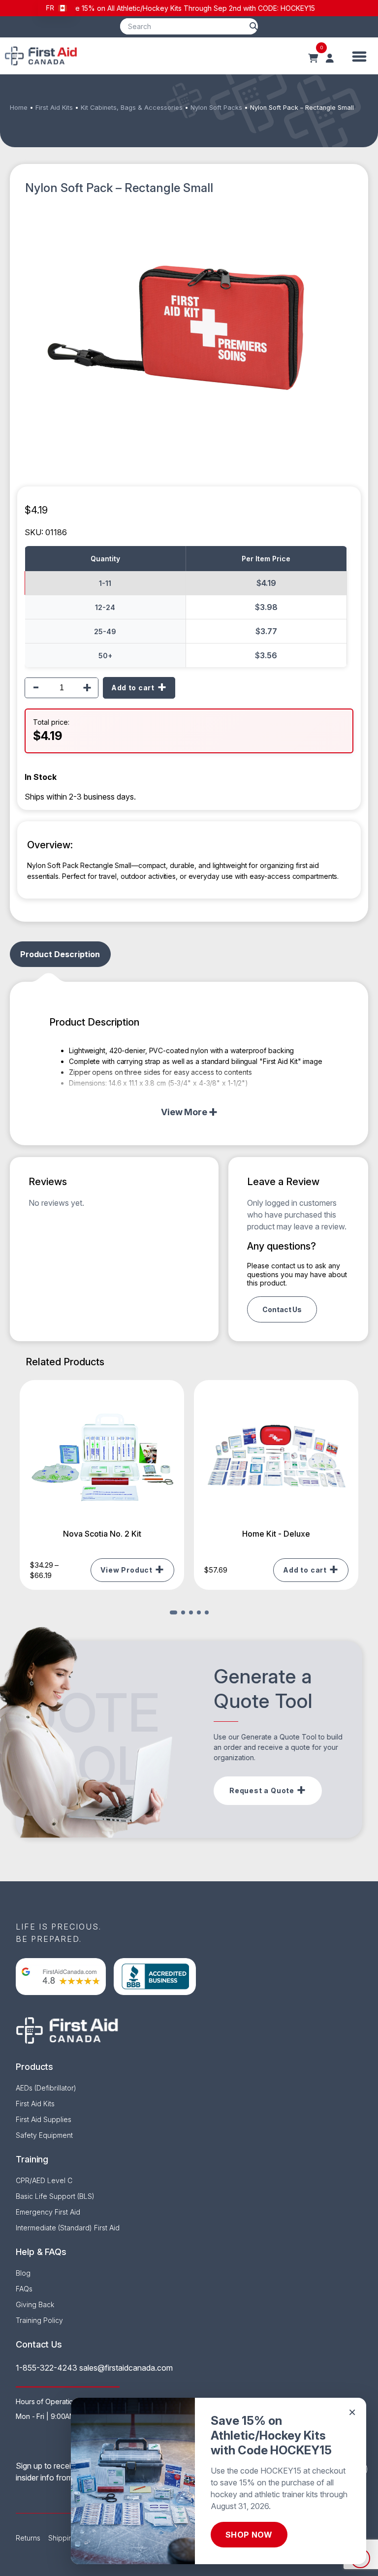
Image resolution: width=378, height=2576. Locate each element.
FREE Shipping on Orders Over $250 (275, 8)
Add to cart (133, 688)
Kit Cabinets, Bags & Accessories (132, 108)
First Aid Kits (54, 108)
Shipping (63, 2538)
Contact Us (282, 1309)
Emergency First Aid (48, 2212)
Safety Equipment (44, 2135)
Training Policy (39, 2320)
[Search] (253, 26)
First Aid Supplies (44, 2119)
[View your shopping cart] (313, 59)
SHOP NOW (249, 2535)
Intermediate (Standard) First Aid (68, 2228)
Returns (28, 2538)
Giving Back (35, 2304)
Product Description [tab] (60, 954)
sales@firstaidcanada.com (126, 2368)
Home (19, 108)
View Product (126, 1570)
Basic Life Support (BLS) (55, 2196)
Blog (23, 2273)
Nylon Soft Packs (216, 108)
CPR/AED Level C (44, 2180)
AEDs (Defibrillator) (46, 2088)
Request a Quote (262, 1790)
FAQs (24, 2289)
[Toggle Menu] (360, 56)
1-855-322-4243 (47, 2368)
